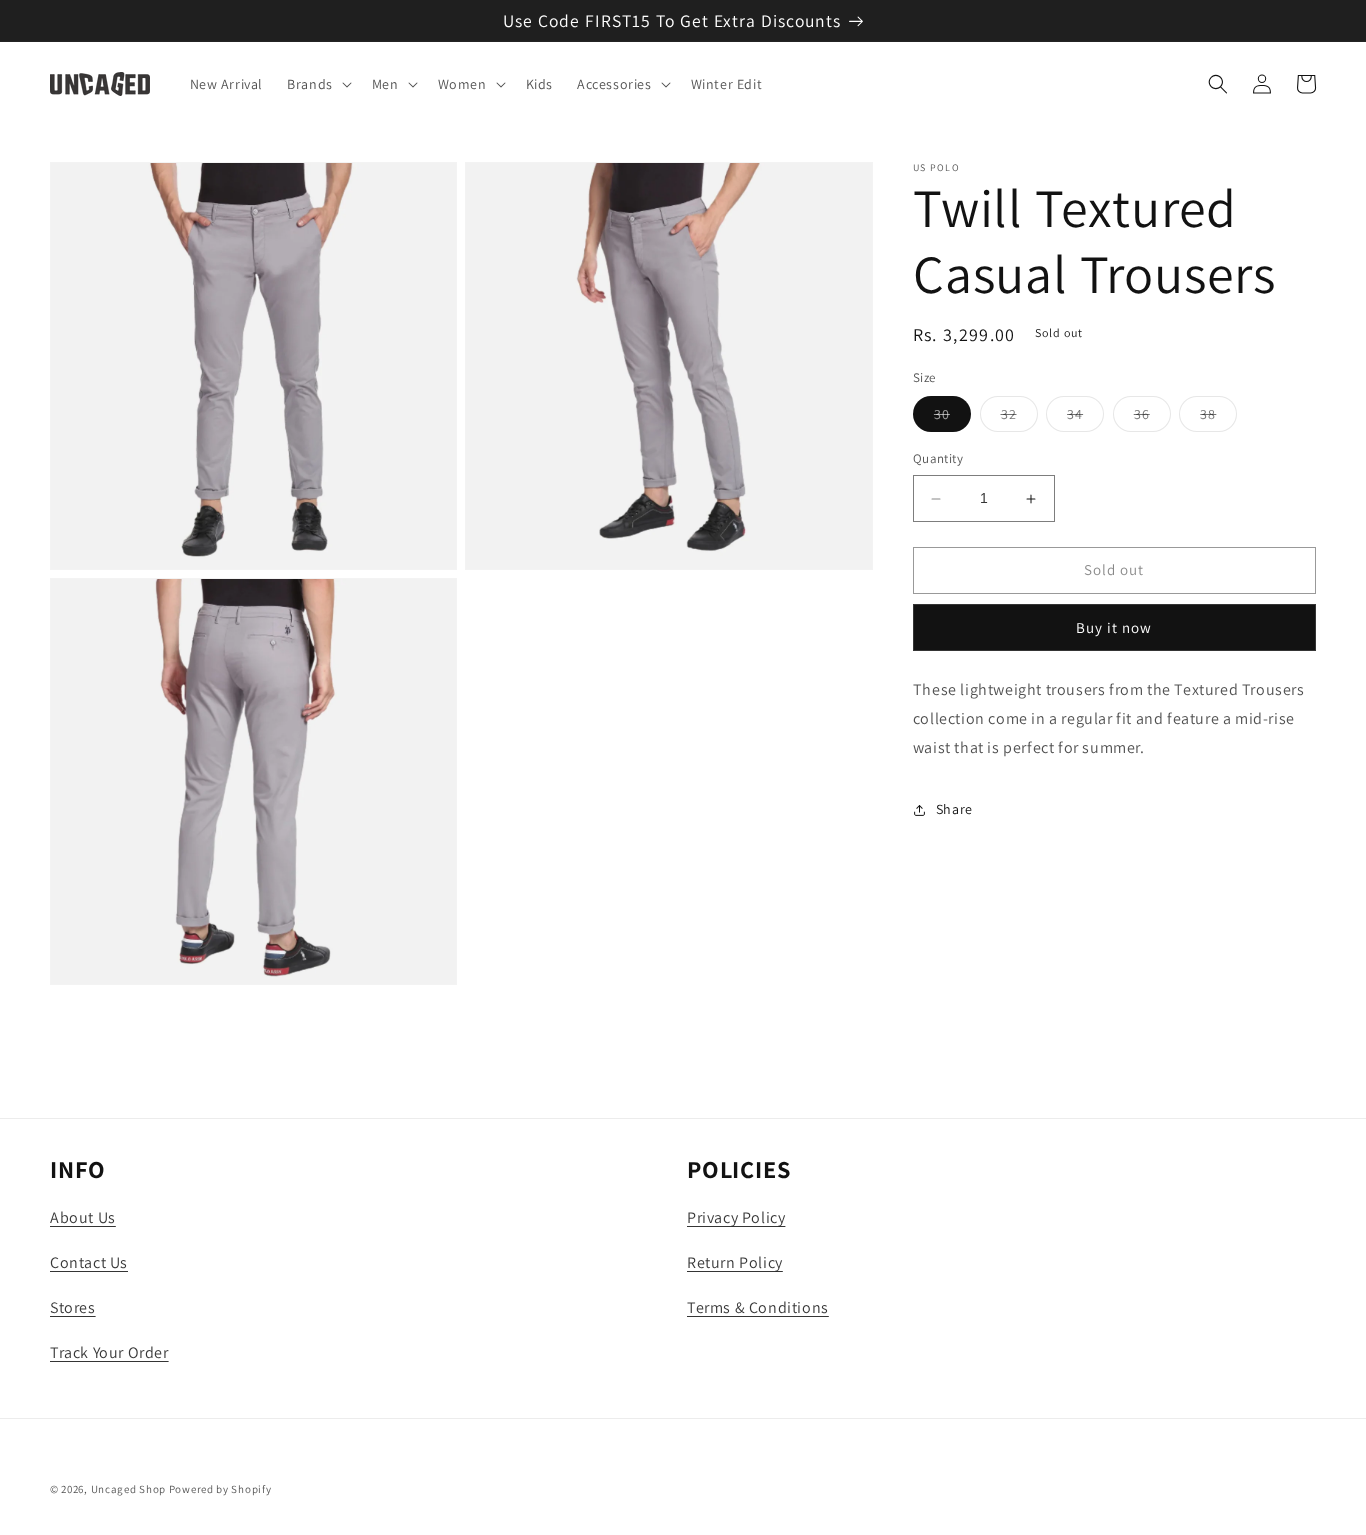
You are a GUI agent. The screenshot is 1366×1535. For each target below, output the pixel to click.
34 (1085, 419)
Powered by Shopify (220, 1489)
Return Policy (735, 1262)
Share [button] (954, 809)
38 (1218, 419)
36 (1152, 419)
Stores (73, 1307)
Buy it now (1114, 627)
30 (952, 419)
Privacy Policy (736, 1217)
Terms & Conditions (758, 1307)
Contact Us (89, 1262)
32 (1019, 419)
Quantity (938, 459)
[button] (317, 84)
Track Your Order (109, 1352)
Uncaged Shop (128, 1489)
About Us (83, 1217)
